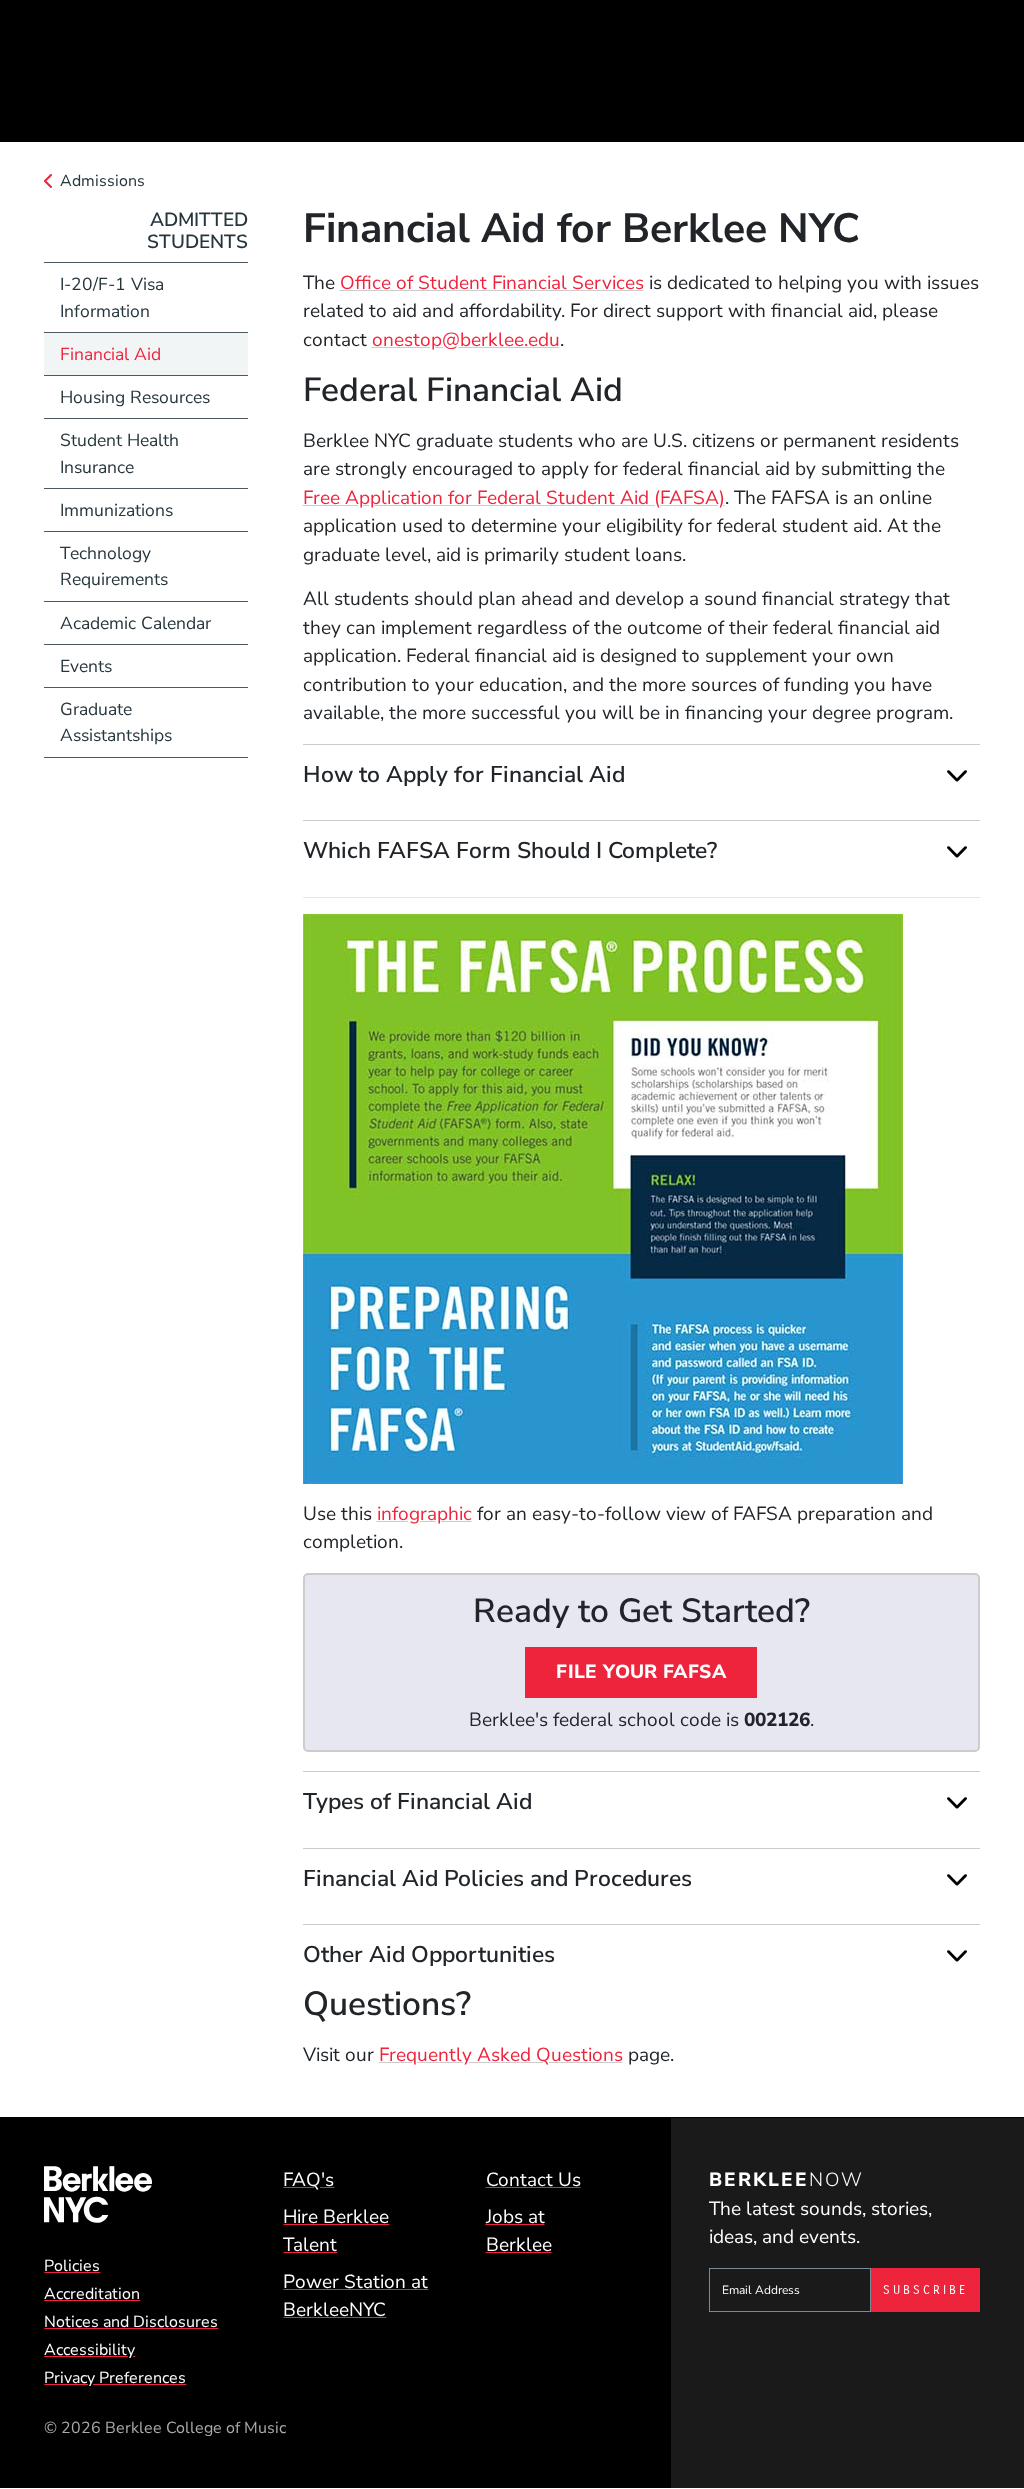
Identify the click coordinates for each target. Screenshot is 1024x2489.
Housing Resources (135, 397)
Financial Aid (110, 354)
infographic (424, 1514)
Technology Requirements (114, 566)
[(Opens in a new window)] (641, 1199)
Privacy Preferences (115, 2378)
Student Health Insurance (119, 453)
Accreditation (92, 2294)
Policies (72, 2266)
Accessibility (89, 2350)
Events (86, 666)
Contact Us (533, 2180)
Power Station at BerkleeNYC (355, 2296)
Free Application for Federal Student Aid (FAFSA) (514, 498)
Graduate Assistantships (116, 722)
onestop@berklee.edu (466, 340)
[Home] (135, 2194)
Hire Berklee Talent (336, 2231)
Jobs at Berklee (519, 2231)
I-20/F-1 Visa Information (112, 297)
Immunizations (116, 510)
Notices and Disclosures (131, 2322)
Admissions (102, 181)
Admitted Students (197, 231)
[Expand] (957, 775)
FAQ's (308, 2180)
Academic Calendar (135, 623)
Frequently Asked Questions (501, 2055)
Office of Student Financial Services (492, 283)
